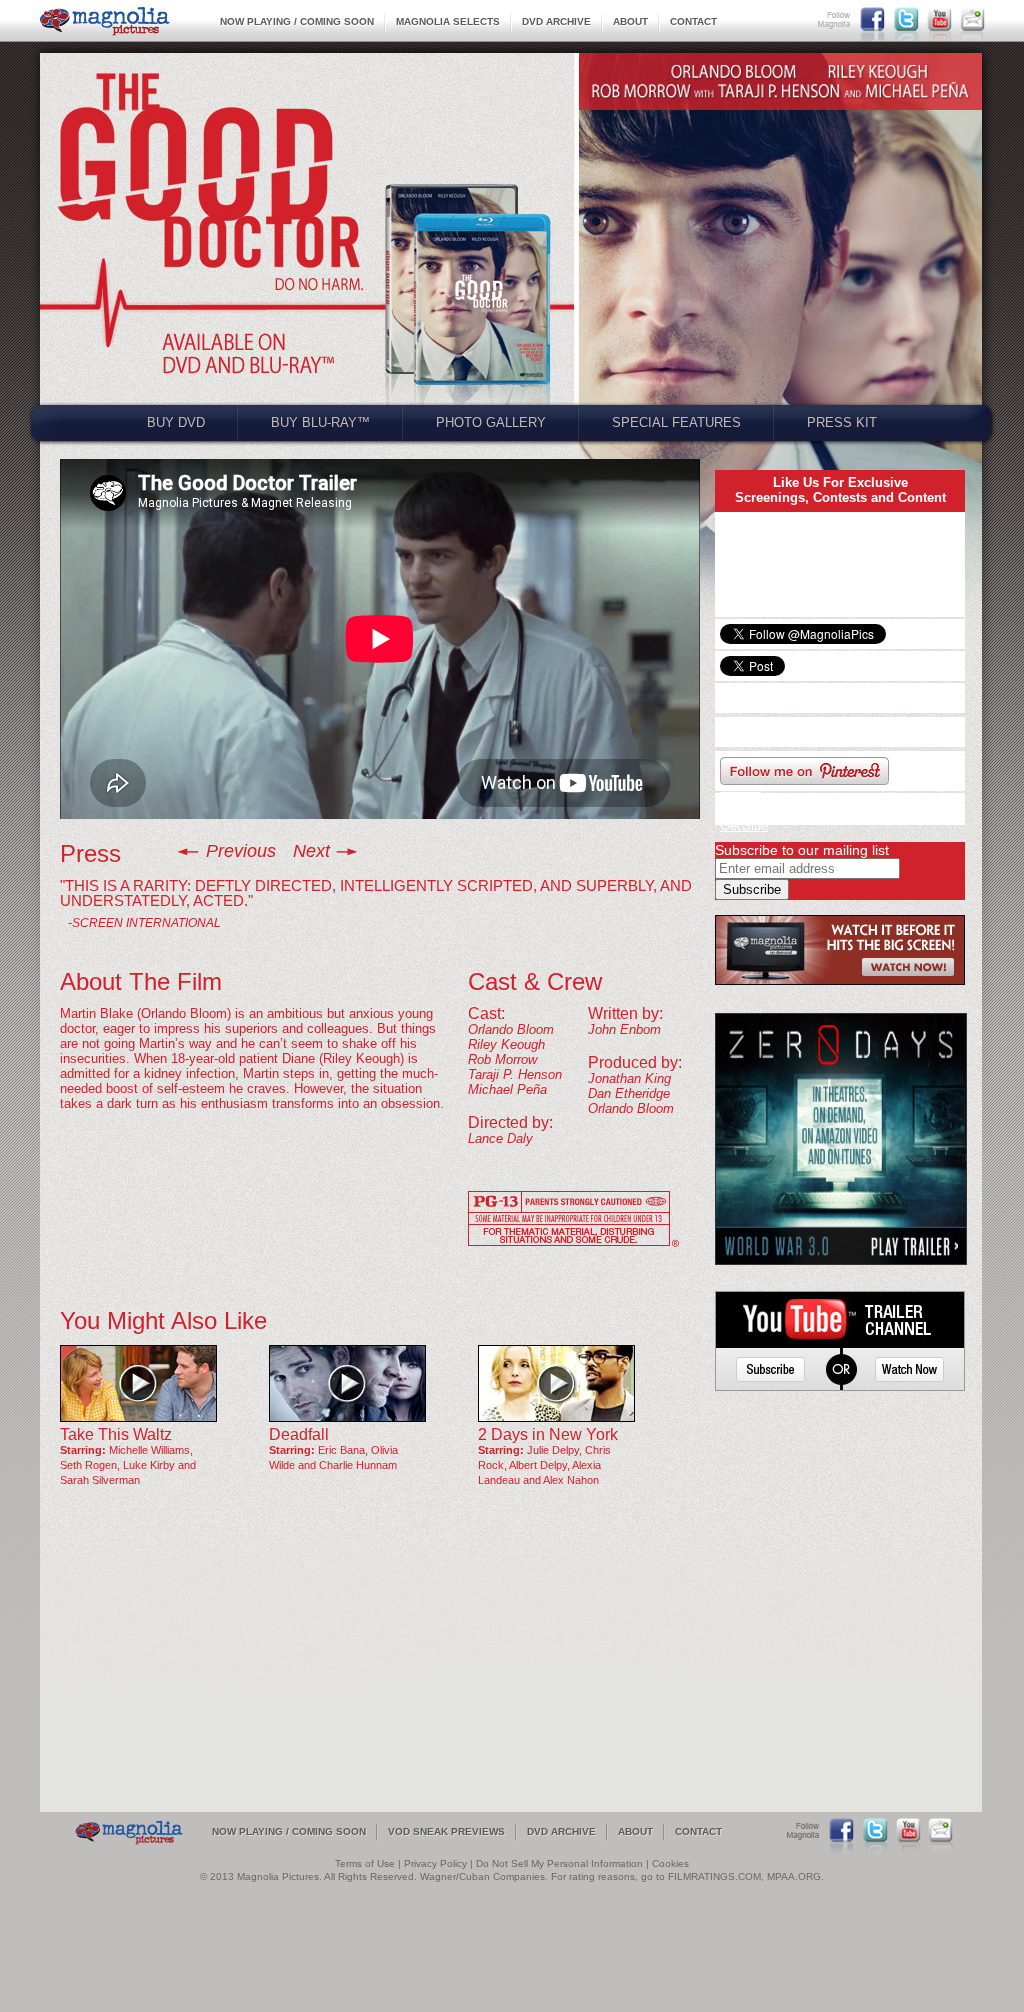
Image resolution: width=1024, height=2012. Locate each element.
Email (972, 19)
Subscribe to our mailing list (802, 850)
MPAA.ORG (794, 1876)
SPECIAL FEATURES (676, 422)
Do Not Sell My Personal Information (559, 1863)
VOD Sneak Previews (446, 1831)
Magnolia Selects (448, 21)
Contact (693, 21)
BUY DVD (176, 422)
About (630, 21)
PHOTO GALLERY (491, 422)
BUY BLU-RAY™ (320, 422)
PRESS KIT (842, 422)
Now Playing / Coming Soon (297, 21)
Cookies (670, 1863)
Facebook (872, 19)
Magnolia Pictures (105, 21)
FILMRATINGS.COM (714, 1876)
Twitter (906, 19)
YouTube (939, 19)
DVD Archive (556, 21)
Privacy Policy (435, 1863)
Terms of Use (365, 1863)
